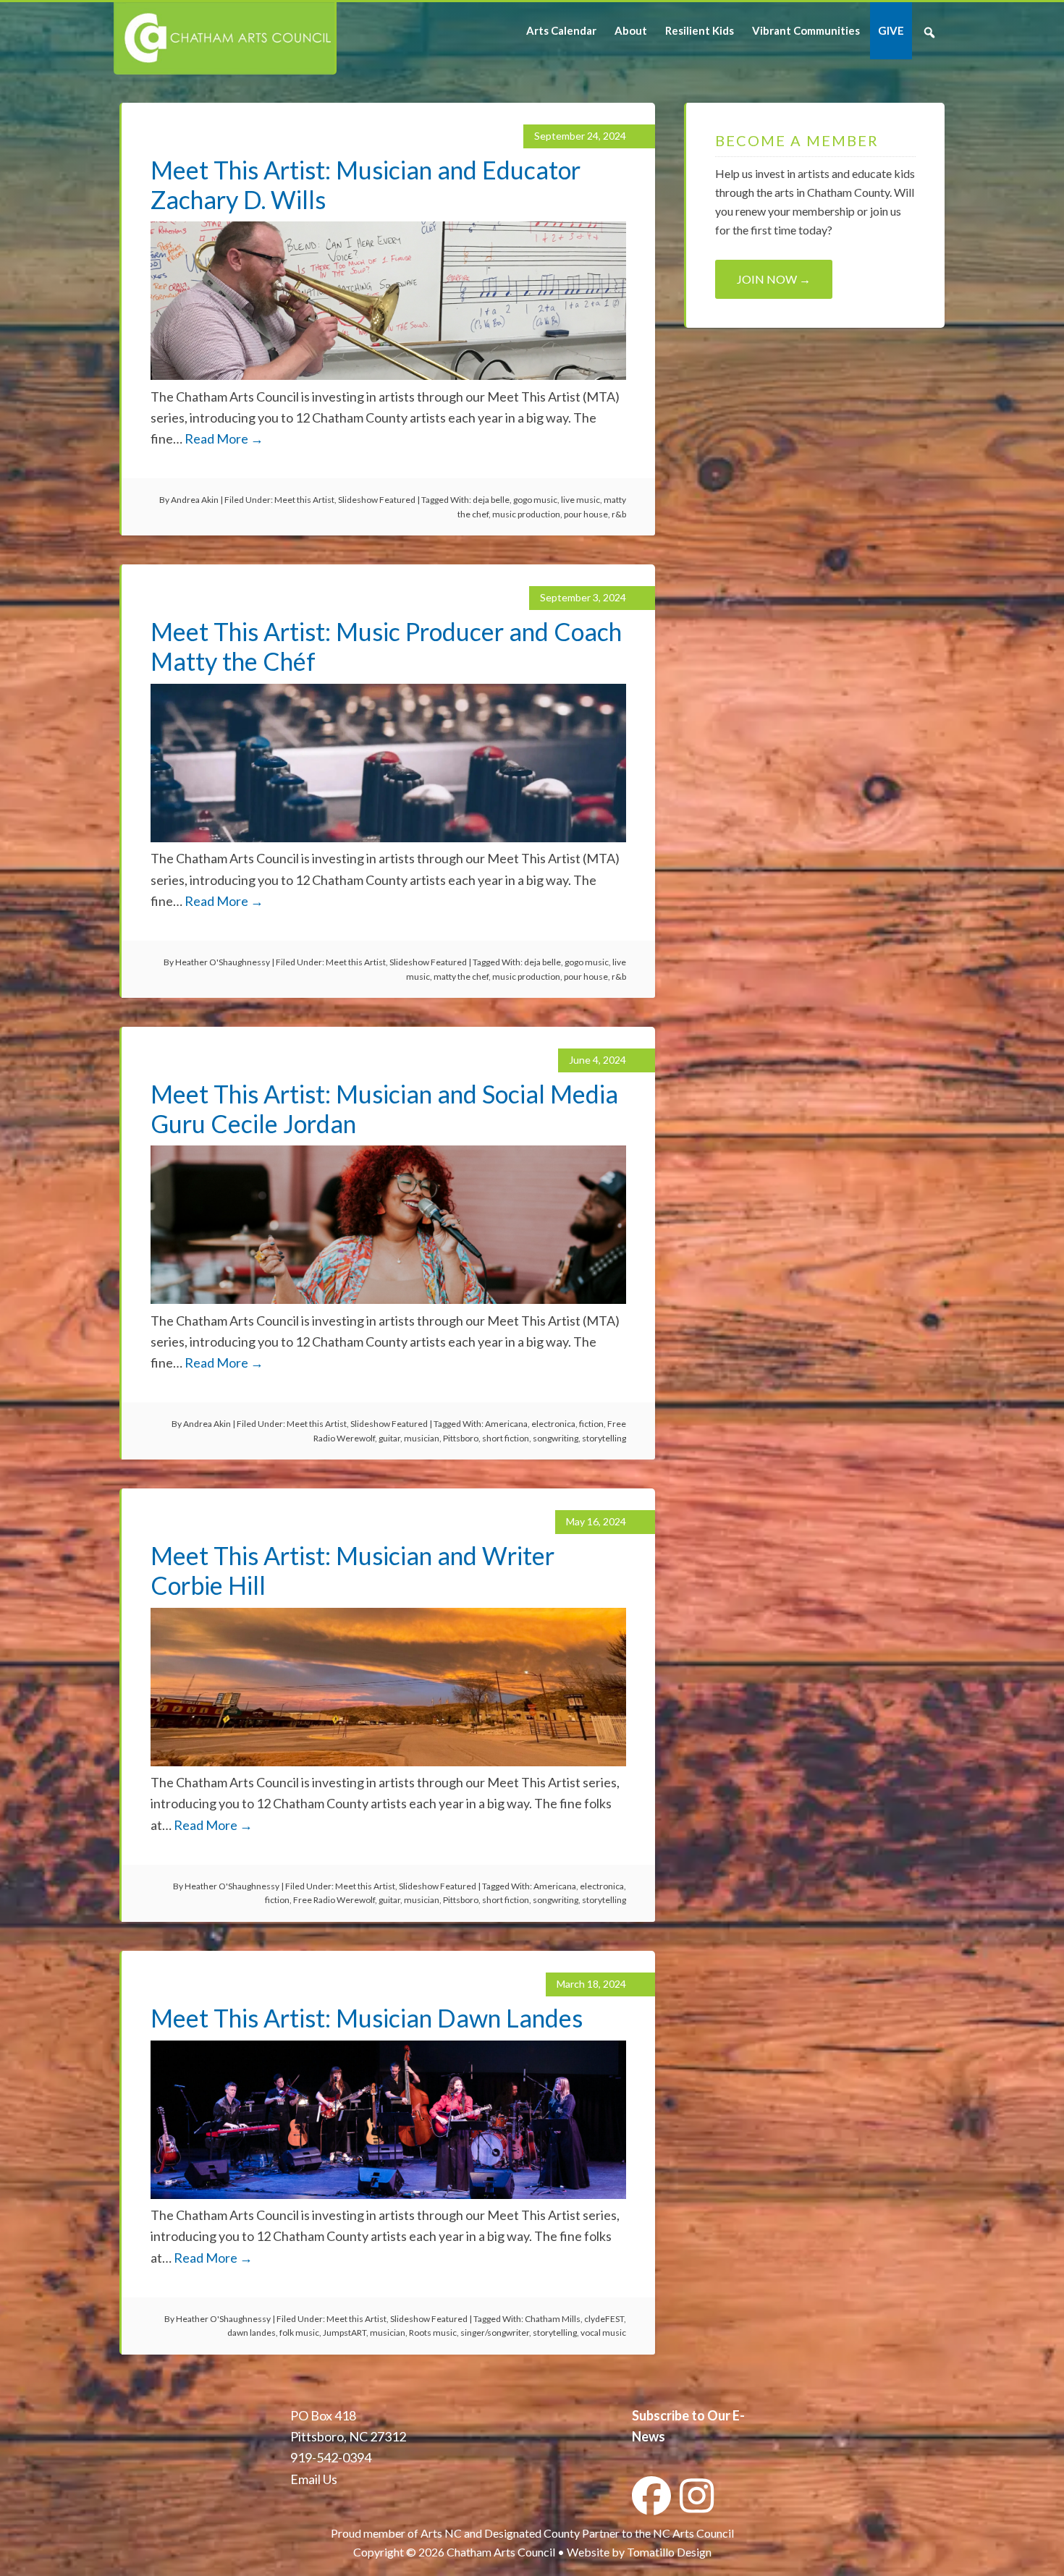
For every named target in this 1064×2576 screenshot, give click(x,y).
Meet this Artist (304, 500)
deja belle (491, 500)
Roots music (433, 2333)
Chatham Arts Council (224, 38)
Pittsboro (461, 1438)
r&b (619, 514)
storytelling (604, 1438)
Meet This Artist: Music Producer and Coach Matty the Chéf (386, 646)
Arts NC (441, 2533)
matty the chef (461, 976)
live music (580, 500)
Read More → (224, 438)
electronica (553, 1424)
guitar (389, 1438)
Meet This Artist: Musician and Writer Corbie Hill (352, 1570)
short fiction (506, 1438)
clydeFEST (604, 2319)
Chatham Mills (553, 2319)
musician (422, 1438)
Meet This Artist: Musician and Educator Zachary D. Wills (366, 185)
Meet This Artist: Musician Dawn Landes (367, 2018)
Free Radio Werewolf (334, 1900)
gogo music (535, 500)
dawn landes (252, 2333)
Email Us (314, 2479)
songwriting (556, 1438)
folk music (299, 2333)
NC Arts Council (693, 2533)
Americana (506, 1424)
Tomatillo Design (669, 2552)
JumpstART (345, 2333)
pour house (586, 514)
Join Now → (774, 279)
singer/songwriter (495, 2333)
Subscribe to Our (681, 2415)
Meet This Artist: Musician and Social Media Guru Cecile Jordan (384, 1109)
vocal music (603, 2333)
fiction (591, 1424)
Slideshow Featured (377, 500)
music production (526, 514)
